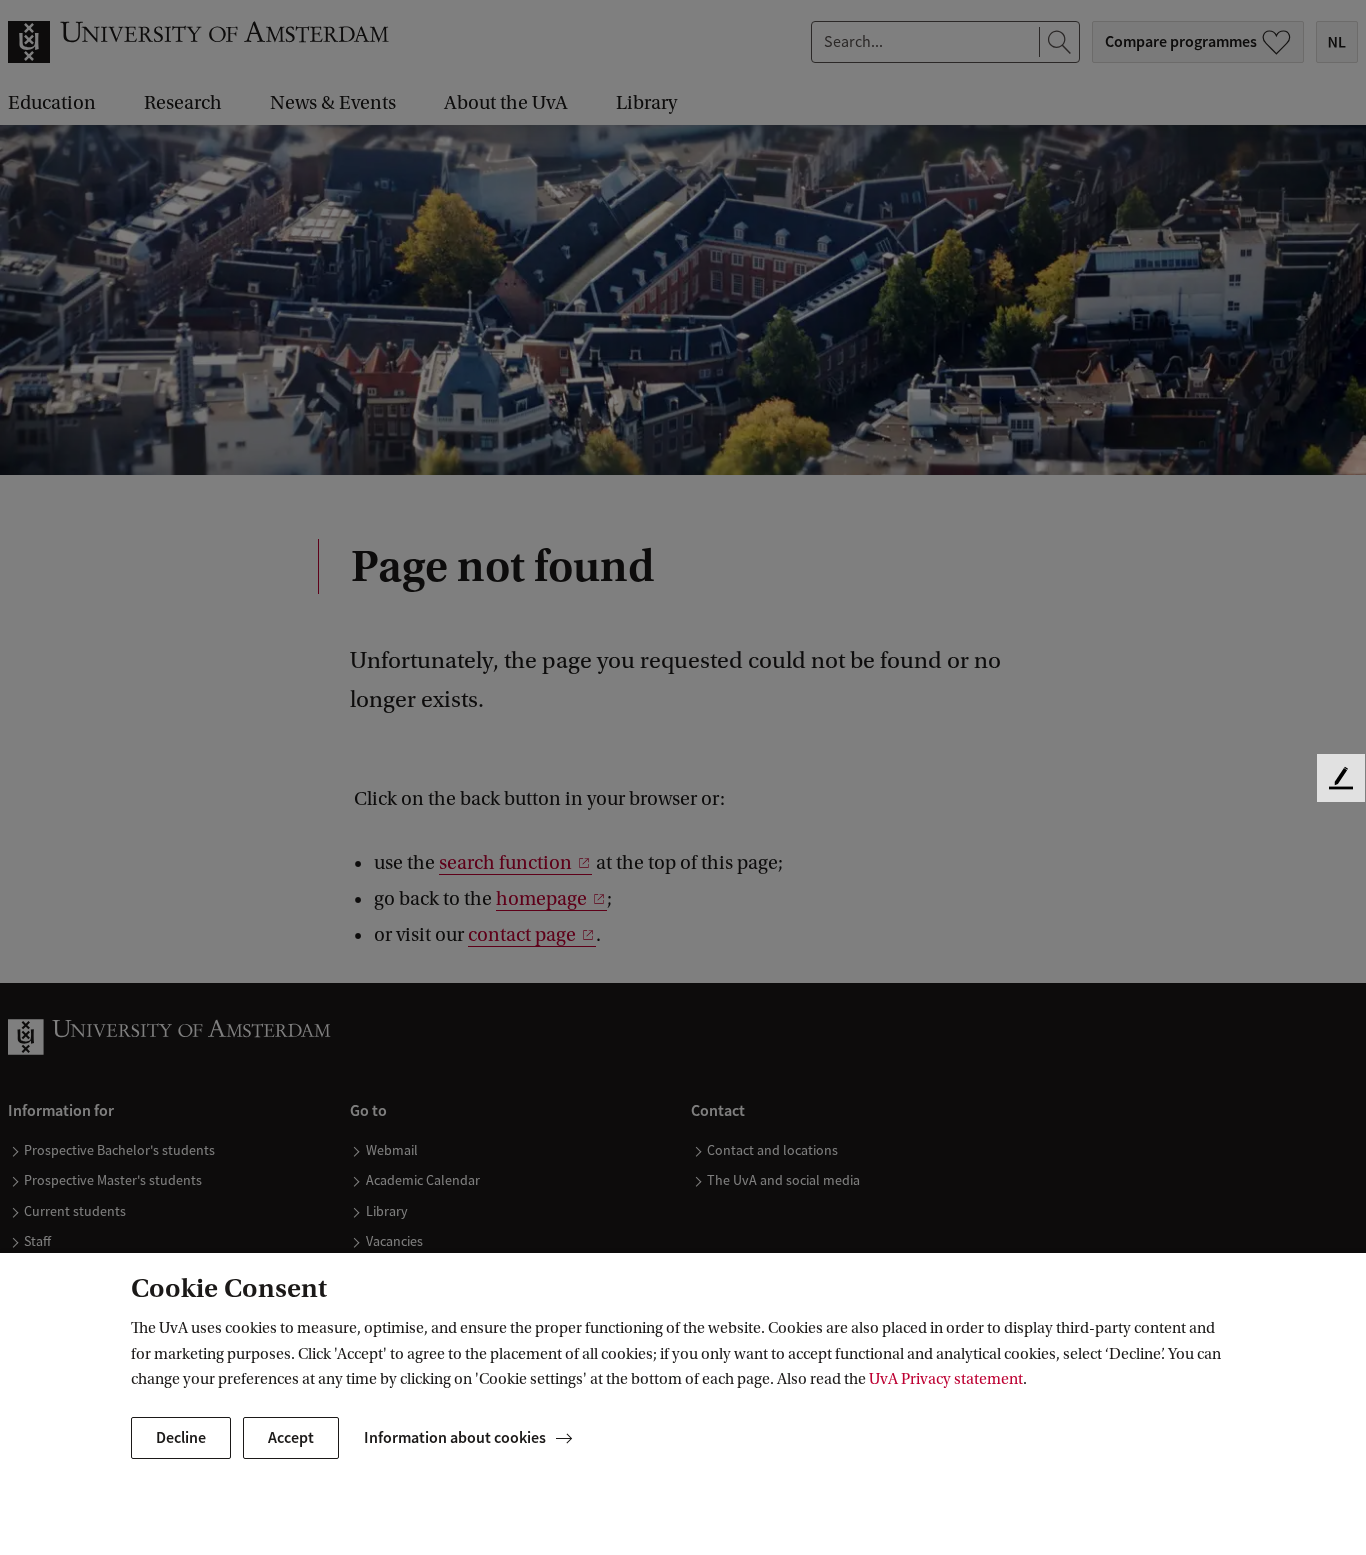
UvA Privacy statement (946, 1379)
